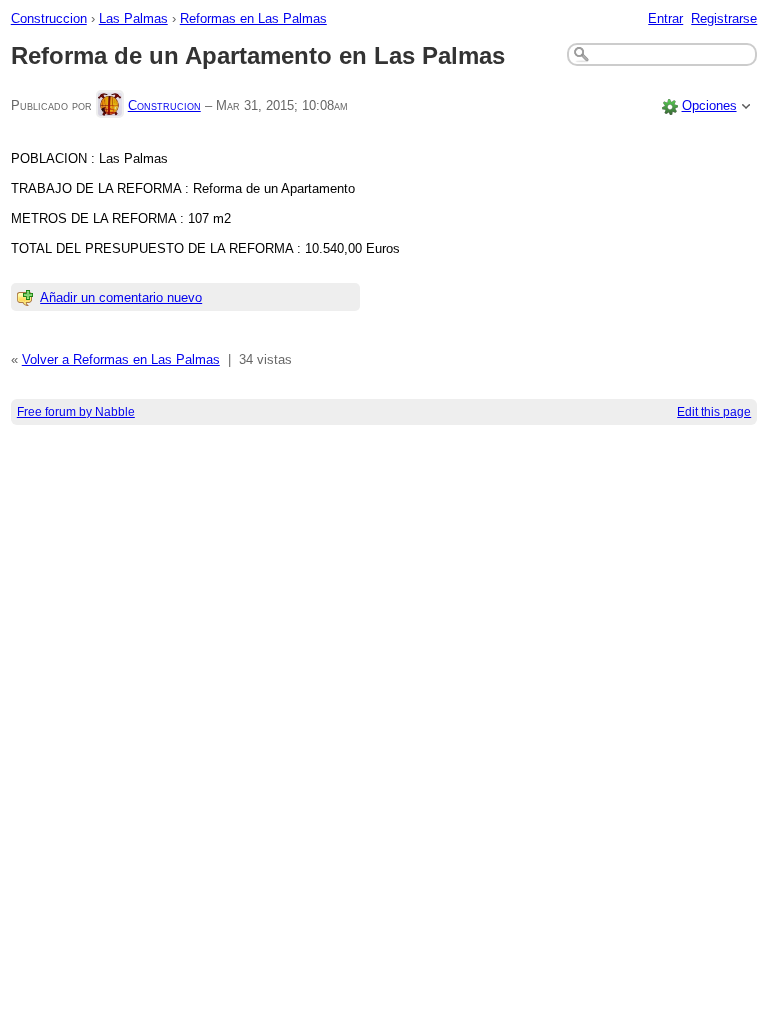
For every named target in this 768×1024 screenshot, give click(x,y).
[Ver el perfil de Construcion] (110, 105)
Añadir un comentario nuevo (121, 297)
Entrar (665, 18)
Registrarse (724, 18)
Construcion (164, 105)
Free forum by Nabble (76, 412)
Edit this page (714, 412)
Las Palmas (133, 18)
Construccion (49, 18)
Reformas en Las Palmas (253, 18)
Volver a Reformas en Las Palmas (121, 359)
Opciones (709, 105)
